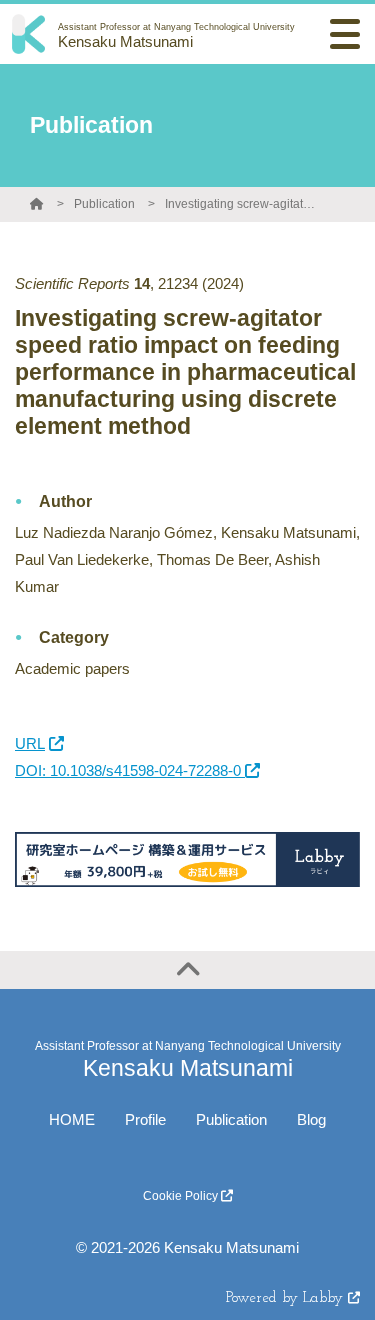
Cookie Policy (182, 1196)
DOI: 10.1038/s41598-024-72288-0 (130, 770)
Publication (104, 204)
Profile (145, 1119)
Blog (311, 1119)
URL (30, 743)
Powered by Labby (287, 1298)
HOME (72, 1119)
